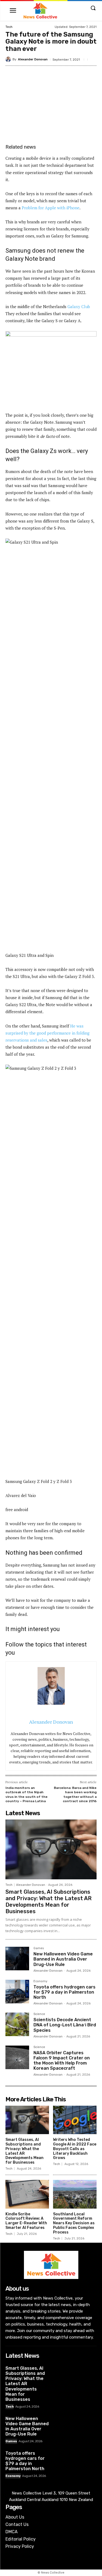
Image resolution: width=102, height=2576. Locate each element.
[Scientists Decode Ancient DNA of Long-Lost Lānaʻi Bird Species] (17, 2024)
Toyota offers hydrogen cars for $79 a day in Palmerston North (64, 1992)
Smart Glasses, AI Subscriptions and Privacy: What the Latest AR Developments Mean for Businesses (49, 1902)
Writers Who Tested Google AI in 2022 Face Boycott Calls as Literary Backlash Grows (75, 2149)
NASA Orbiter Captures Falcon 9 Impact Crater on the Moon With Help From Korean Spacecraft (62, 2061)
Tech (9, 27)
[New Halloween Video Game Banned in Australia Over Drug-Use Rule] (17, 1959)
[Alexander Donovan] (9, 59)
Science (39, 2014)
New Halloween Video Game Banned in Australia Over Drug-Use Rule (63, 1959)
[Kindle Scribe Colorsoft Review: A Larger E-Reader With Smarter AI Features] (27, 2194)
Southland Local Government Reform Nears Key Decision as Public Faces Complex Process (74, 2223)
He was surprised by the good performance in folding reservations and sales (47, 1033)
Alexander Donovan (33, 59)
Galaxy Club (79, 306)
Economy (40, 1981)
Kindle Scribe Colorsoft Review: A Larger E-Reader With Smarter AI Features (26, 2221)
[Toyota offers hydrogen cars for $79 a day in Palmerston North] (17, 1992)
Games (39, 1948)
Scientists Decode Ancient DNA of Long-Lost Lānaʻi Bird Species (65, 2025)
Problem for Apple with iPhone (51, 208)
